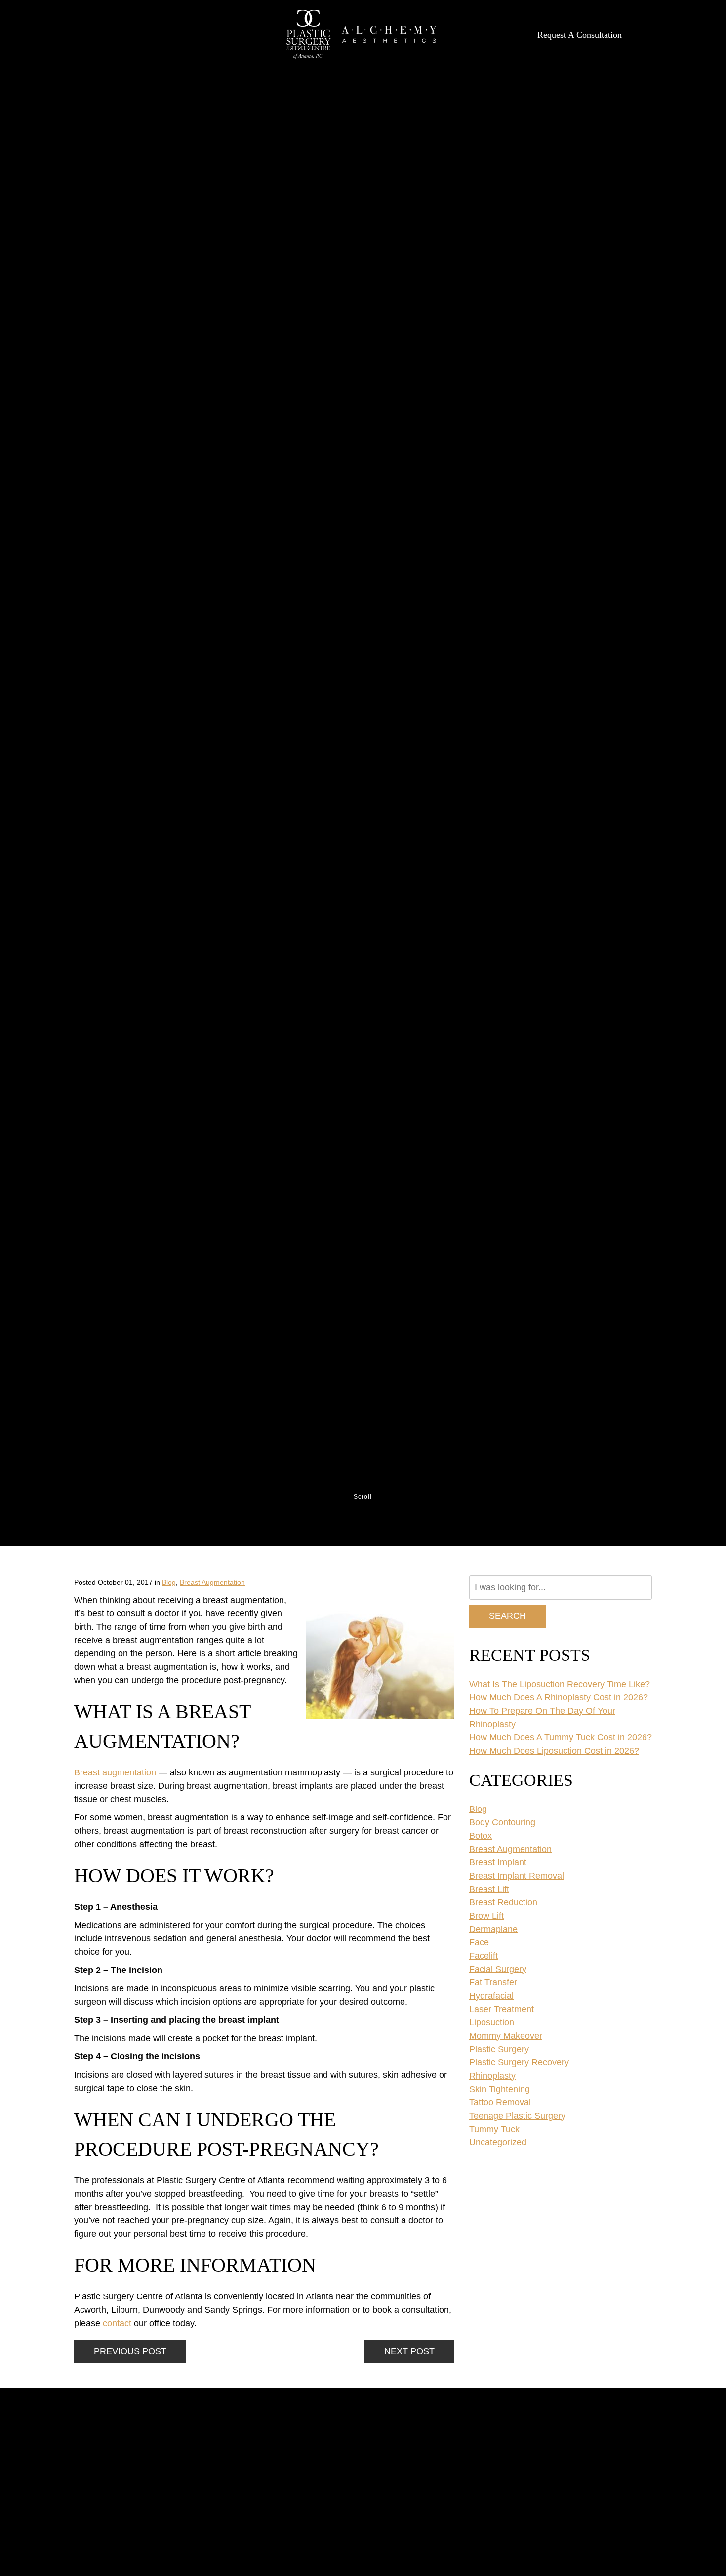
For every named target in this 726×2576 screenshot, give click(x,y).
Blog (169, 1582)
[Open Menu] (639, 35)
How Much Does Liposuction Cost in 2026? (554, 1751)
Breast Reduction (503, 1902)
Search (507, 1616)
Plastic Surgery (499, 2049)
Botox (481, 1836)
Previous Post (130, 2351)
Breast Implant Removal (517, 1876)
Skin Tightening (500, 2089)
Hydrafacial (491, 1996)
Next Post (409, 2351)
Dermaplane (493, 1929)
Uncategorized (498, 2142)
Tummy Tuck (494, 2129)
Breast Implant (498, 1862)
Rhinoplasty (492, 2076)
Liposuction (492, 2022)
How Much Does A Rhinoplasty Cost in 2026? (559, 1697)
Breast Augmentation (212, 1582)
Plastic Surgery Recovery (519, 2062)
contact (117, 2323)
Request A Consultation (580, 35)
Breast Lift (489, 1889)
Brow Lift (486, 1916)
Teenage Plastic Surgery (517, 2116)
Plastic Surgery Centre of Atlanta (309, 35)
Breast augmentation (115, 1772)
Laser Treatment (502, 2009)
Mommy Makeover (506, 2036)
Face (479, 1942)
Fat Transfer (493, 1982)
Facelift (484, 1956)
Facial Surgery (498, 1969)
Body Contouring (502, 1822)
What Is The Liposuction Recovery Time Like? (560, 1684)
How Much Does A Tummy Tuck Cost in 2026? (561, 1737)
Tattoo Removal (500, 2102)
